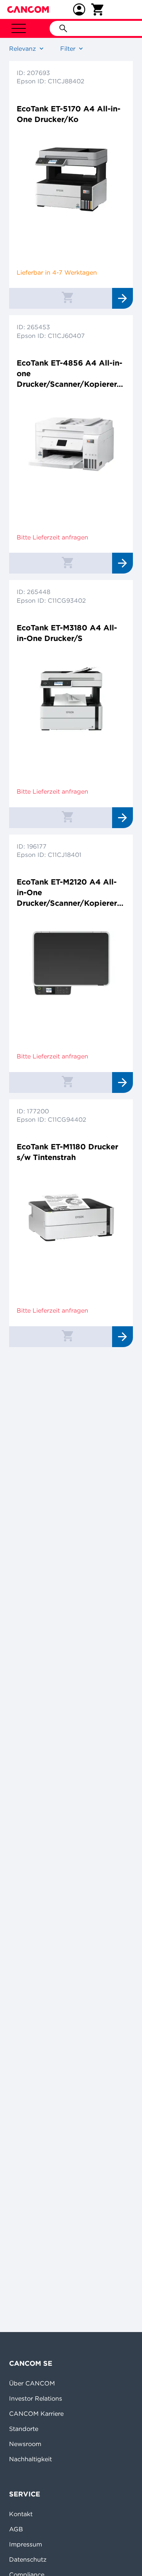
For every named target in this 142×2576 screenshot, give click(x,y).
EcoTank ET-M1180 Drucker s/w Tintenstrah (67, 1152)
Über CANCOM (32, 2383)
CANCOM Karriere (36, 2413)
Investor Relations (36, 2398)
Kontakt (21, 2514)
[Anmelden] (79, 9)
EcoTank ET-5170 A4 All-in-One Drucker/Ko (69, 114)
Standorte (24, 2429)
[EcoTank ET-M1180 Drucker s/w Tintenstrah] (71, 1218)
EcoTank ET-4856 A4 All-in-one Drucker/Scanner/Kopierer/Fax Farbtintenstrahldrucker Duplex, (70, 374)
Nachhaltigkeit (30, 2459)
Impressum (26, 2544)
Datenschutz (28, 2559)
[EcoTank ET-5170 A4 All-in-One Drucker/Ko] (71, 180)
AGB (16, 2529)
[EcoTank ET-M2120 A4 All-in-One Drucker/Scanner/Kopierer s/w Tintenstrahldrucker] (71, 963)
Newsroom (25, 2444)
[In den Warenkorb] (67, 297)
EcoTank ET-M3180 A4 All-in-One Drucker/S (67, 633)
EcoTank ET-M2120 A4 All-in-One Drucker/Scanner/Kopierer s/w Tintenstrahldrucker (67, 893)
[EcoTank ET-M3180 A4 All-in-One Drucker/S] (71, 699)
